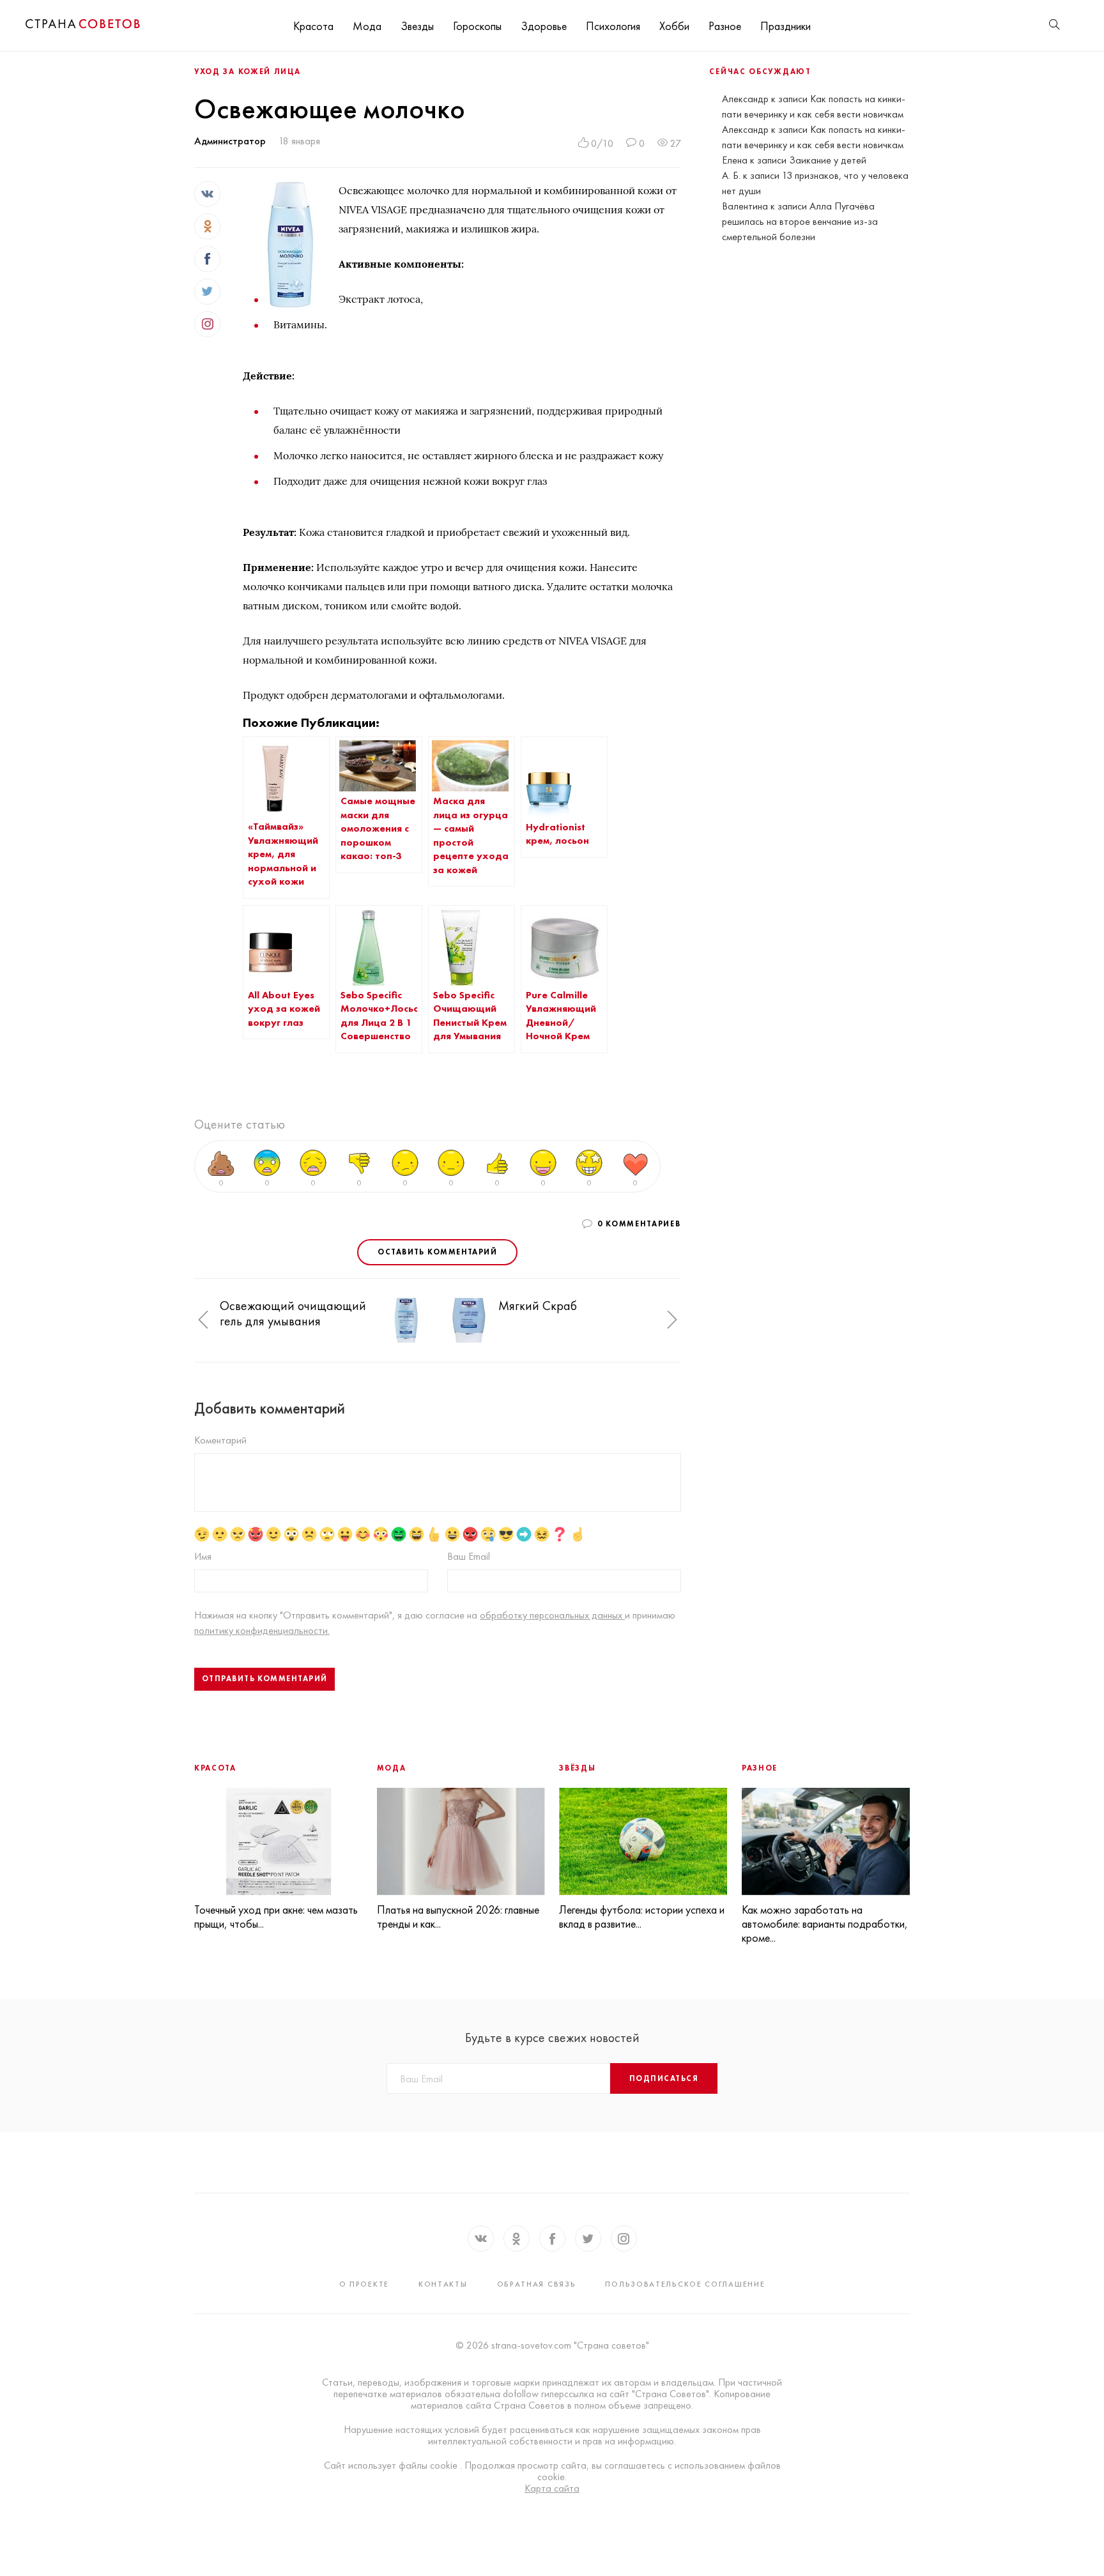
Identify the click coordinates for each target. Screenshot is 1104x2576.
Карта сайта (552, 2488)
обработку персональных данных (552, 1615)
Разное (725, 26)
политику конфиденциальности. (262, 1630)
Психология (613, 26)
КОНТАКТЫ (443, 2284)
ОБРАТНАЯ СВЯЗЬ (537, 2284)
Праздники (786, 26)
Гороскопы (477, 26)
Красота (313, 26)
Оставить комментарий (437, 1252)
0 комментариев (639, 1224)
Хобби (674, 26)
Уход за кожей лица (248, 72)
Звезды (417, 26)
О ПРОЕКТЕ (364, 2284)
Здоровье (544, 26)
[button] (203, 1320)
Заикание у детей (828, 160)
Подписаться (664, 2078)
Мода (367, 26)
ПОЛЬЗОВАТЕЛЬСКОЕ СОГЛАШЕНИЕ (685, 2284)
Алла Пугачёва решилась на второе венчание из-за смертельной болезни (800, 221)
